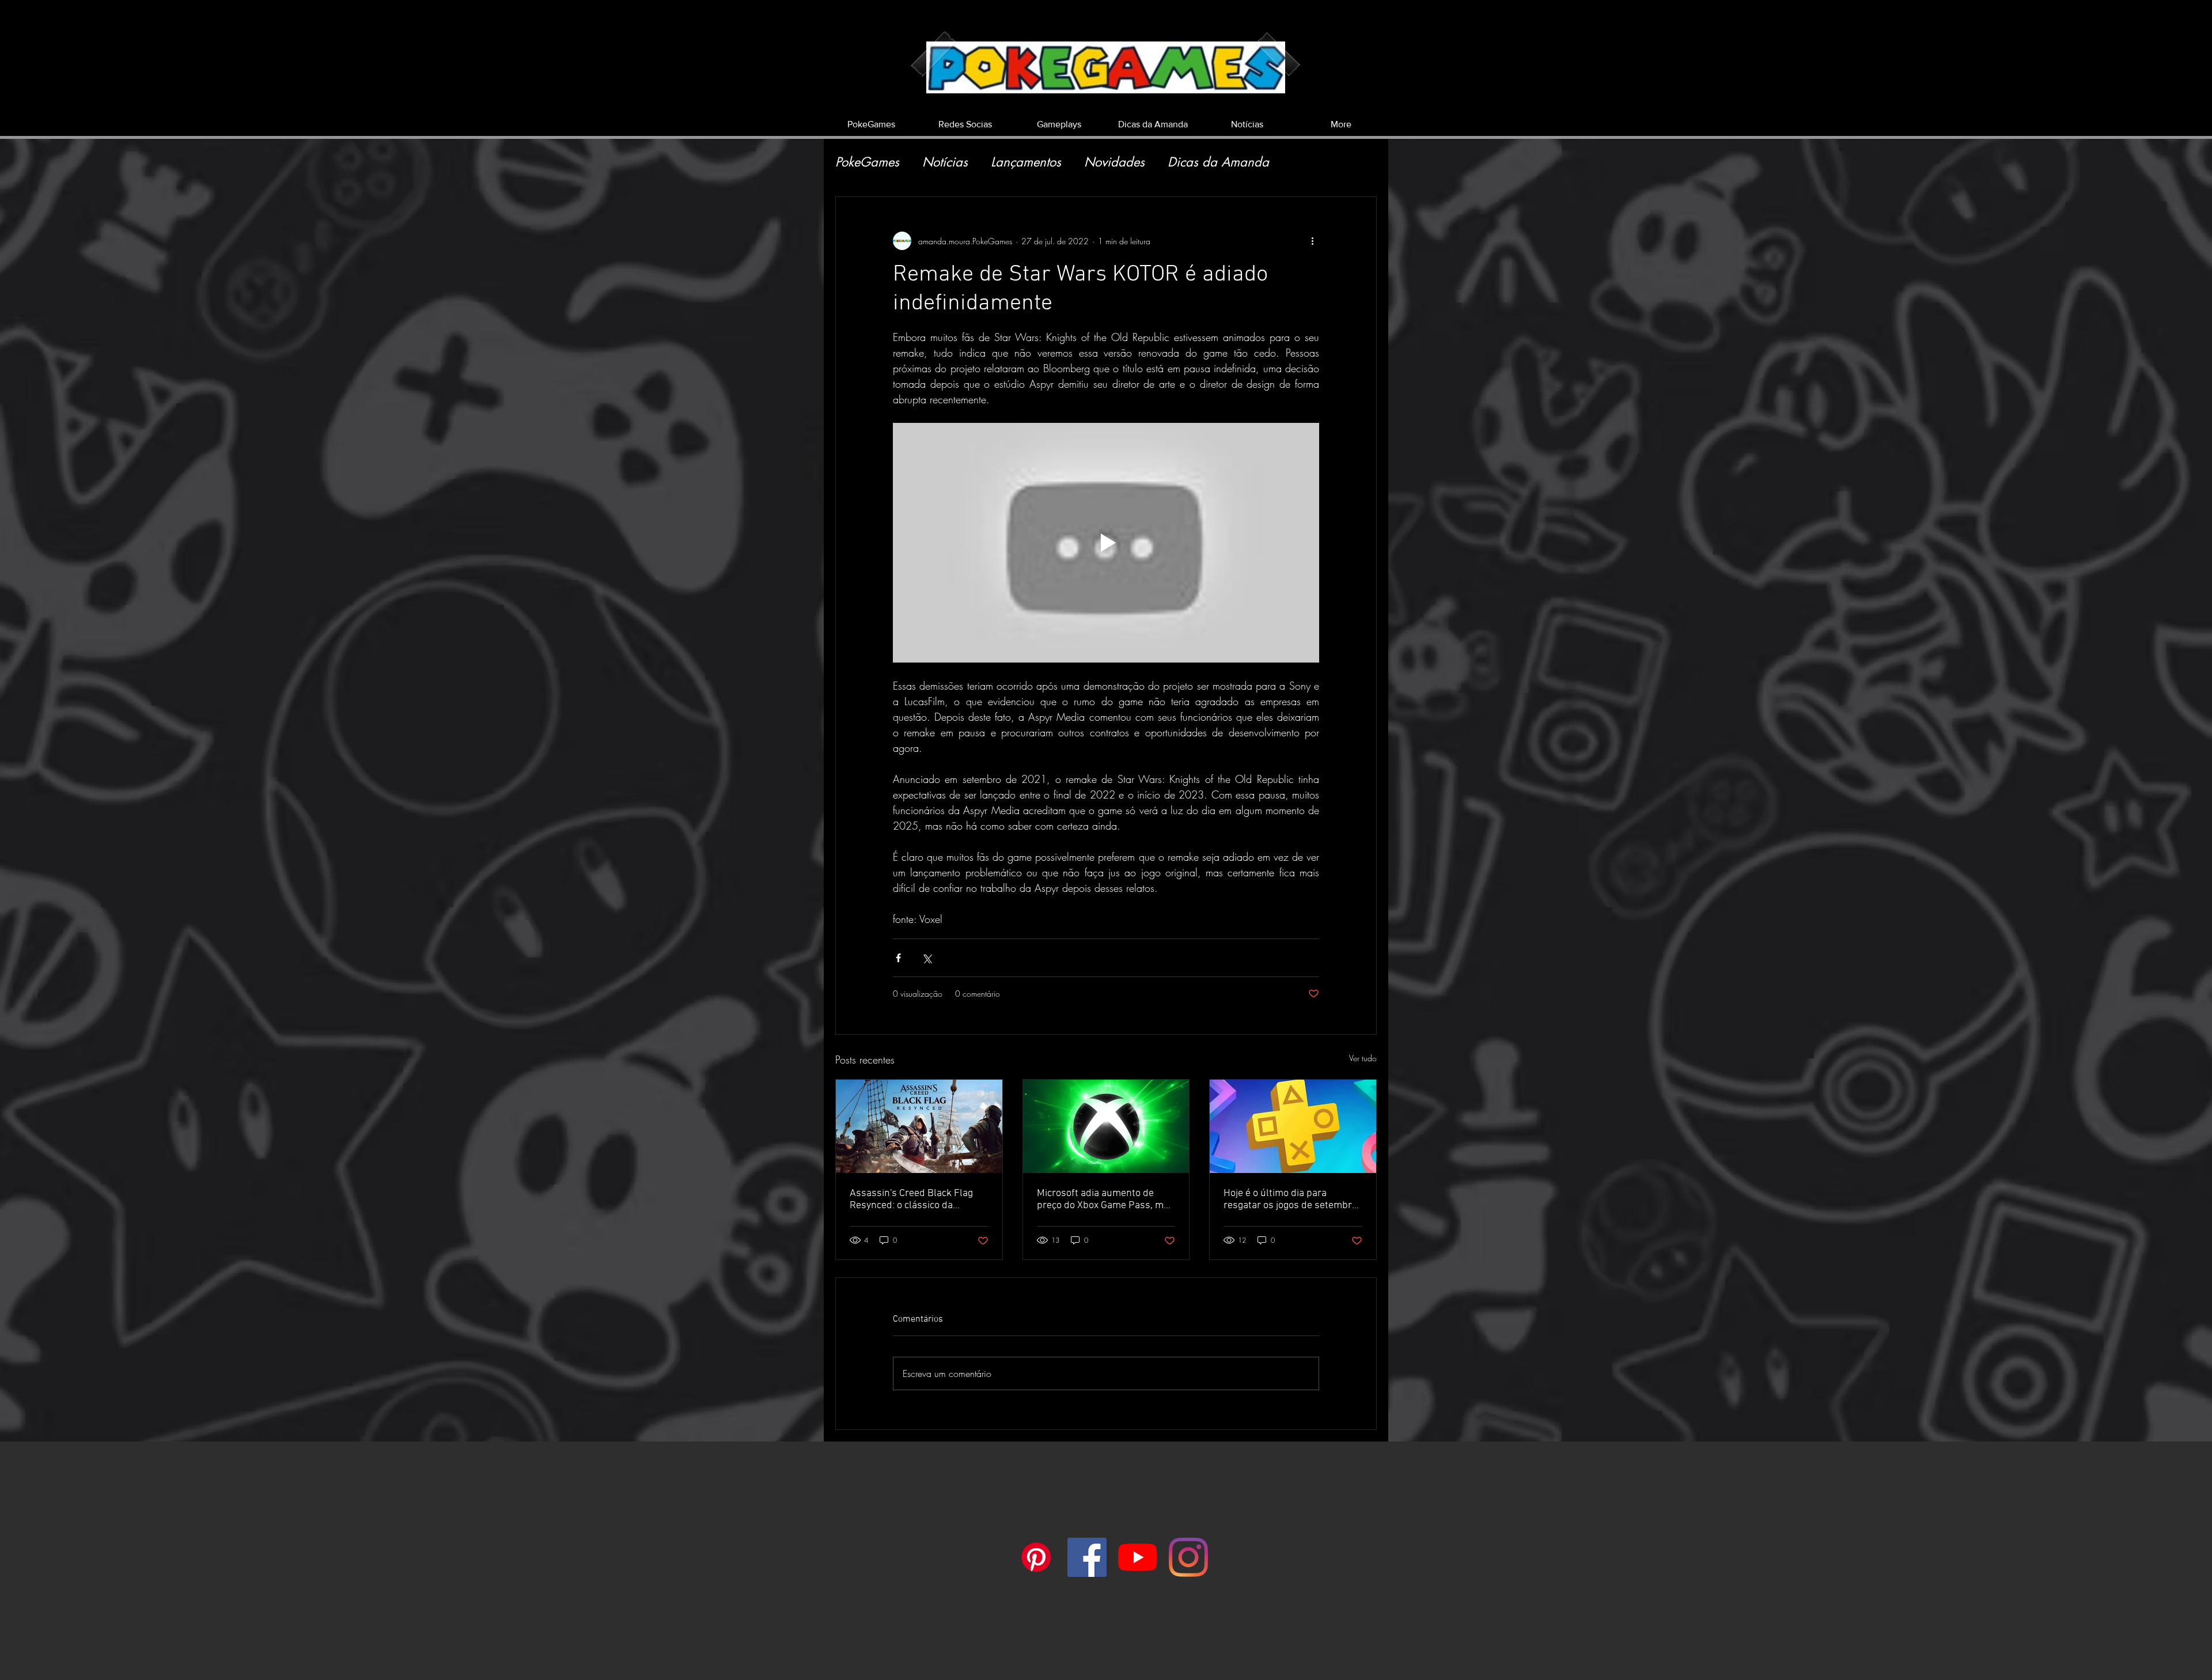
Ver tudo (1363, 1058)
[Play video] (1106, 543)
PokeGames (867, 162)
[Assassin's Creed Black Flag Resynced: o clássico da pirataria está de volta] (919, 1126)
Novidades (1114, 162)
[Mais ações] (1312, 241)
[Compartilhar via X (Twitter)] (927, 958)
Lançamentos (1026, 162)
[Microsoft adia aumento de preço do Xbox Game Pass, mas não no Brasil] (1106, 1126)
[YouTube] (1138, 1557)
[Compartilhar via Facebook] (898, 958)
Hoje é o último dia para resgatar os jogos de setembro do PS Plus (1290, 1200)
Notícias (945, 162)
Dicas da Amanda (1218, 162)
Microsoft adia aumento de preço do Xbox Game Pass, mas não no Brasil (1105, 1200)
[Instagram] (1188, 1557)
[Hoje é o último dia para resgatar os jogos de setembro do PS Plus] (1293, 1126)
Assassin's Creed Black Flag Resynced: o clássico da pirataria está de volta (911, 1200)
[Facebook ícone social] (1087, 1557)
